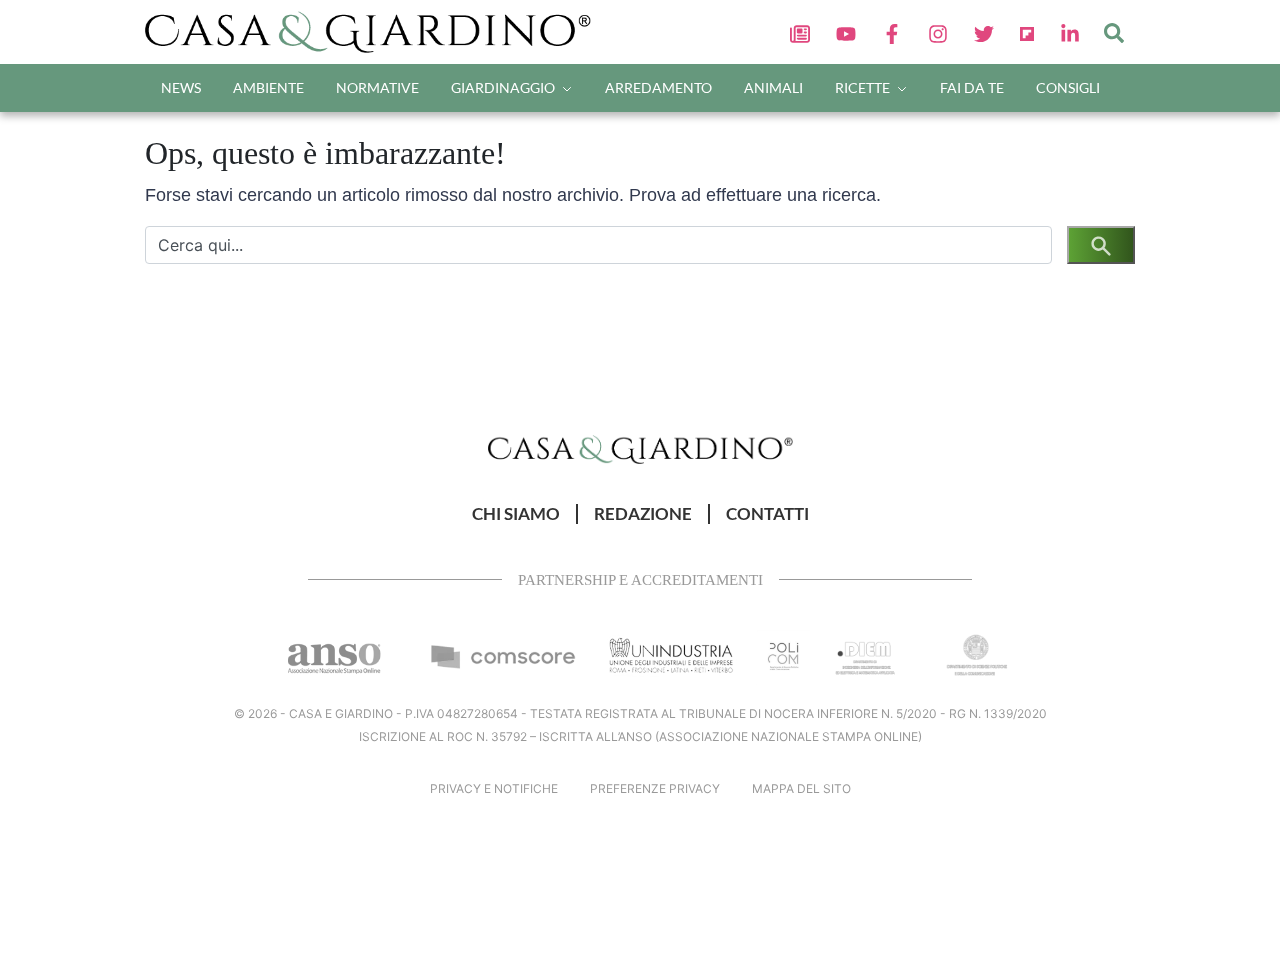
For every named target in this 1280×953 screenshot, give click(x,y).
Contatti (767, 514)
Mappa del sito (801, 788)
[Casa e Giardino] (640, 448)
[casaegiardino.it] (374, 32)
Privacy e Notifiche (494, 788)
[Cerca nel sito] (1114, 32)
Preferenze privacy (655, 788)
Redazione (643, 514)
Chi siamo (516, 514)
